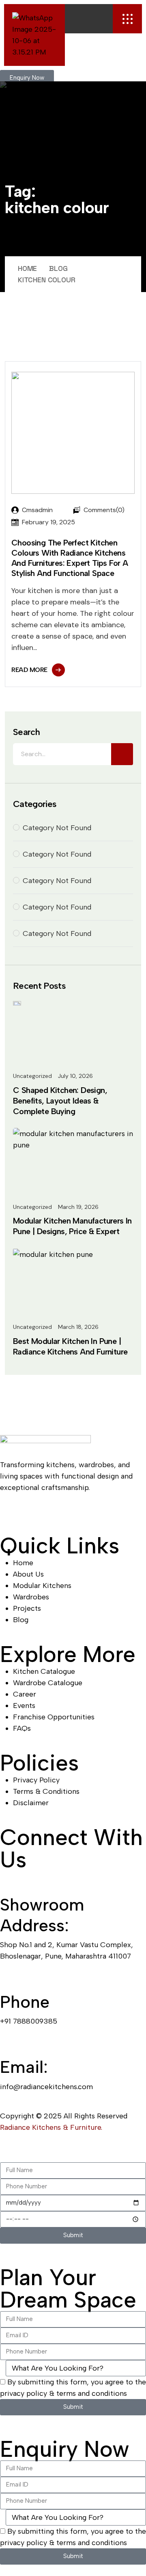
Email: (24, 2067)
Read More (29, 670)
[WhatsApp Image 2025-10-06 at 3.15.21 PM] (34, 35)
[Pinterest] (99, 1510)
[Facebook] (10, 1510)
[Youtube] (32, 1510)
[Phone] (10, 1978)
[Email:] (10, 2044)
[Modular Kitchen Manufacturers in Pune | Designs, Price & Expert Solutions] (73, 1139)
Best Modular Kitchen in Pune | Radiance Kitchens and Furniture (70, 1346)
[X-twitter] (122, 1510)
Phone (25, 2002)
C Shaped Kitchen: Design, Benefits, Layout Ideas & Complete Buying (60, 1101)
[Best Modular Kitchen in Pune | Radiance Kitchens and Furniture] (53, 1254)
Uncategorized (32, 1076)
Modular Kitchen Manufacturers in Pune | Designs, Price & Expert (72, 1226)
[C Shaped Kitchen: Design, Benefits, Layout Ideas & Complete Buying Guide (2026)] (17, 1003)
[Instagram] (77, 1510)
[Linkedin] (55, 1510)
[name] (127, 19)
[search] (122, 754)
